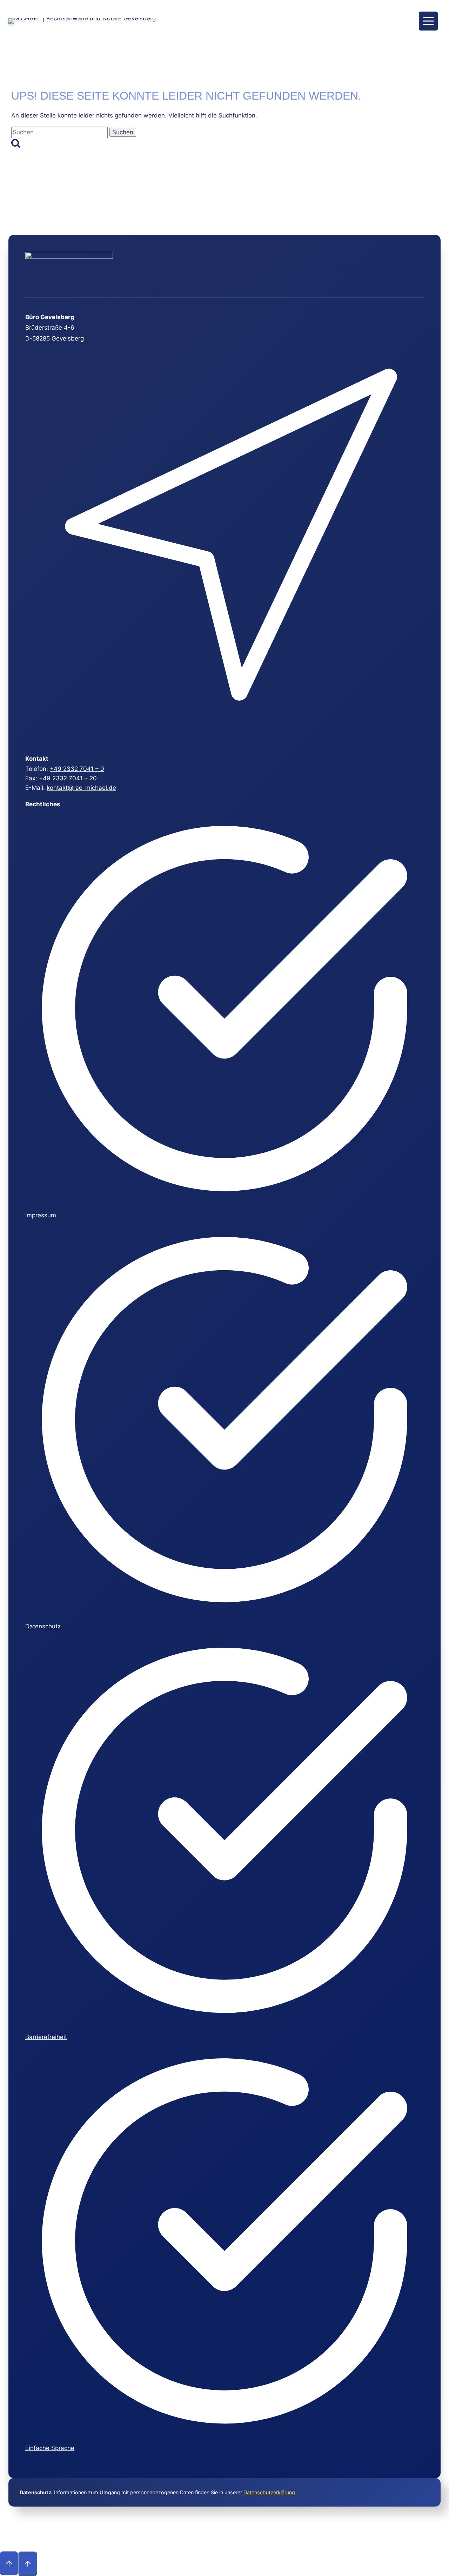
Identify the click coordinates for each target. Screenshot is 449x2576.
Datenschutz (43, 1626)
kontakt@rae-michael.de (81, 788)
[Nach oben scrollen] (9, 2563)
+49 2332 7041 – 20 (68, 778)
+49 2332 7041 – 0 (77, 769)
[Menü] (428, 21)
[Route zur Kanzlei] (224, 740)
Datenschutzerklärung (269, 2492)
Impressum (41, 1215)
